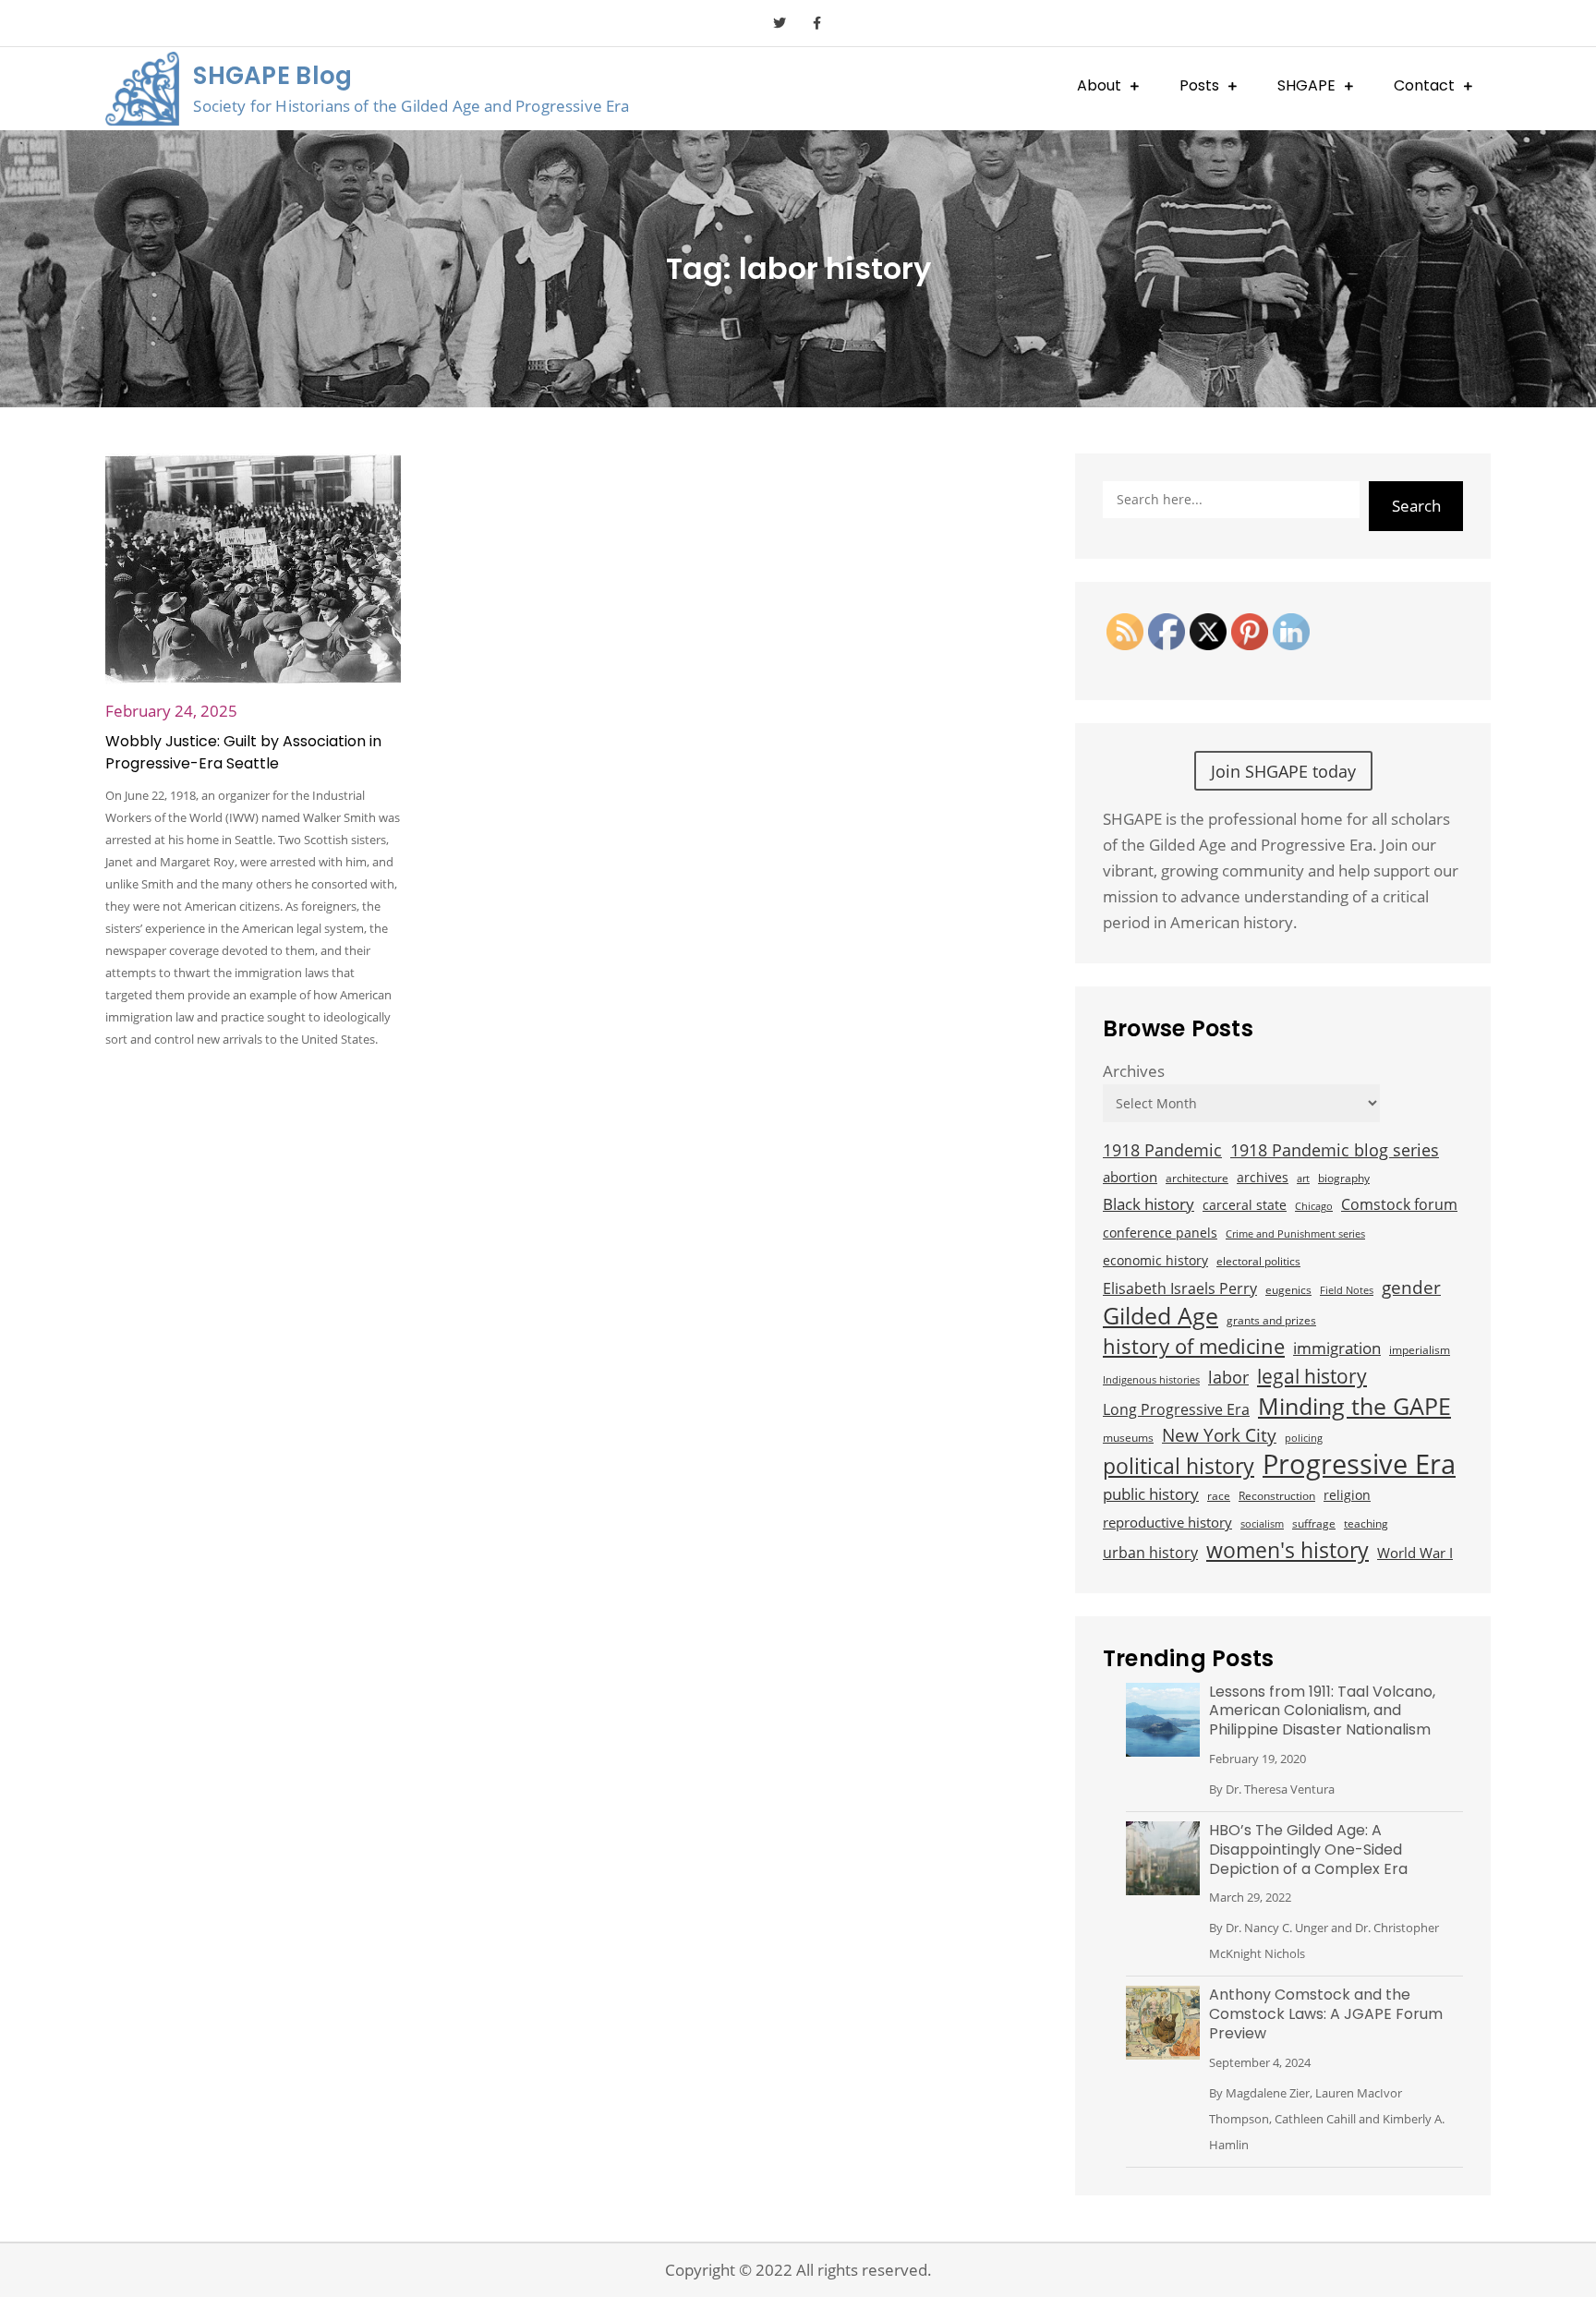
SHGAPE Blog (272, 76)
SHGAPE (1306, 85)
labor (1228, 1377)
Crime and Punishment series (1295, 1234)
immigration (1337, 1348)
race (1219, 1496)
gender (1411, 1287)
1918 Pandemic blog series (1335, 1150)
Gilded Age (1161, 1316)
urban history (1150, 1553)
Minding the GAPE (1354, 1406)
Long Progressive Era (1176, 1409)
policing (1304, 1438)
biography (1344, 1178)
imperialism (1420, 1350)
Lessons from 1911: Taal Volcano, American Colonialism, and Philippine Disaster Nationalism (1322, 1711)
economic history (1155, 1260)
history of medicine (1194, 1347)
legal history (1312, 1376)
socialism (1262, 1524)
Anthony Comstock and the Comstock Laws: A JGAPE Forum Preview (1326, 2014)
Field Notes (1347, 1290)
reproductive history (1167, 1522)
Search (1416, 506)
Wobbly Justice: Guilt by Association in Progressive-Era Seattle (243, 752)
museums (1128, 1438)
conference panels (1160, 1233)
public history (1151, 1494)
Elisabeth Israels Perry (1180, 1288)
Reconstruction (1277, 1496)
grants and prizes (1271, 1320)
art (1303, 1179)
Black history (1149, 1204)
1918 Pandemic (1162, 1149)
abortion (1130, 1177)
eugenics (1288, 1290)
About (1099, 85)
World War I (1415, 1553)
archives (1263, 1177)
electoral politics (1258, 1261)
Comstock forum (1399, 1204)
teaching (1366, 1523)
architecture (1197, 1178)
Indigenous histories (1151, 1380)
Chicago (1314, 1206)
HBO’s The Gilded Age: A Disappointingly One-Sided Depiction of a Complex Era (1308, 1850)
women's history (1288, 1550)
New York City (1219, 1435)
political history (1179, 1466)
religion (1347, 1495)
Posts (1199, 85)
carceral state (1245, 1205)
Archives (1134, 1071)
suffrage (1314, 1523)
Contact (1424, 85)
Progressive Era (1359, 1464)
